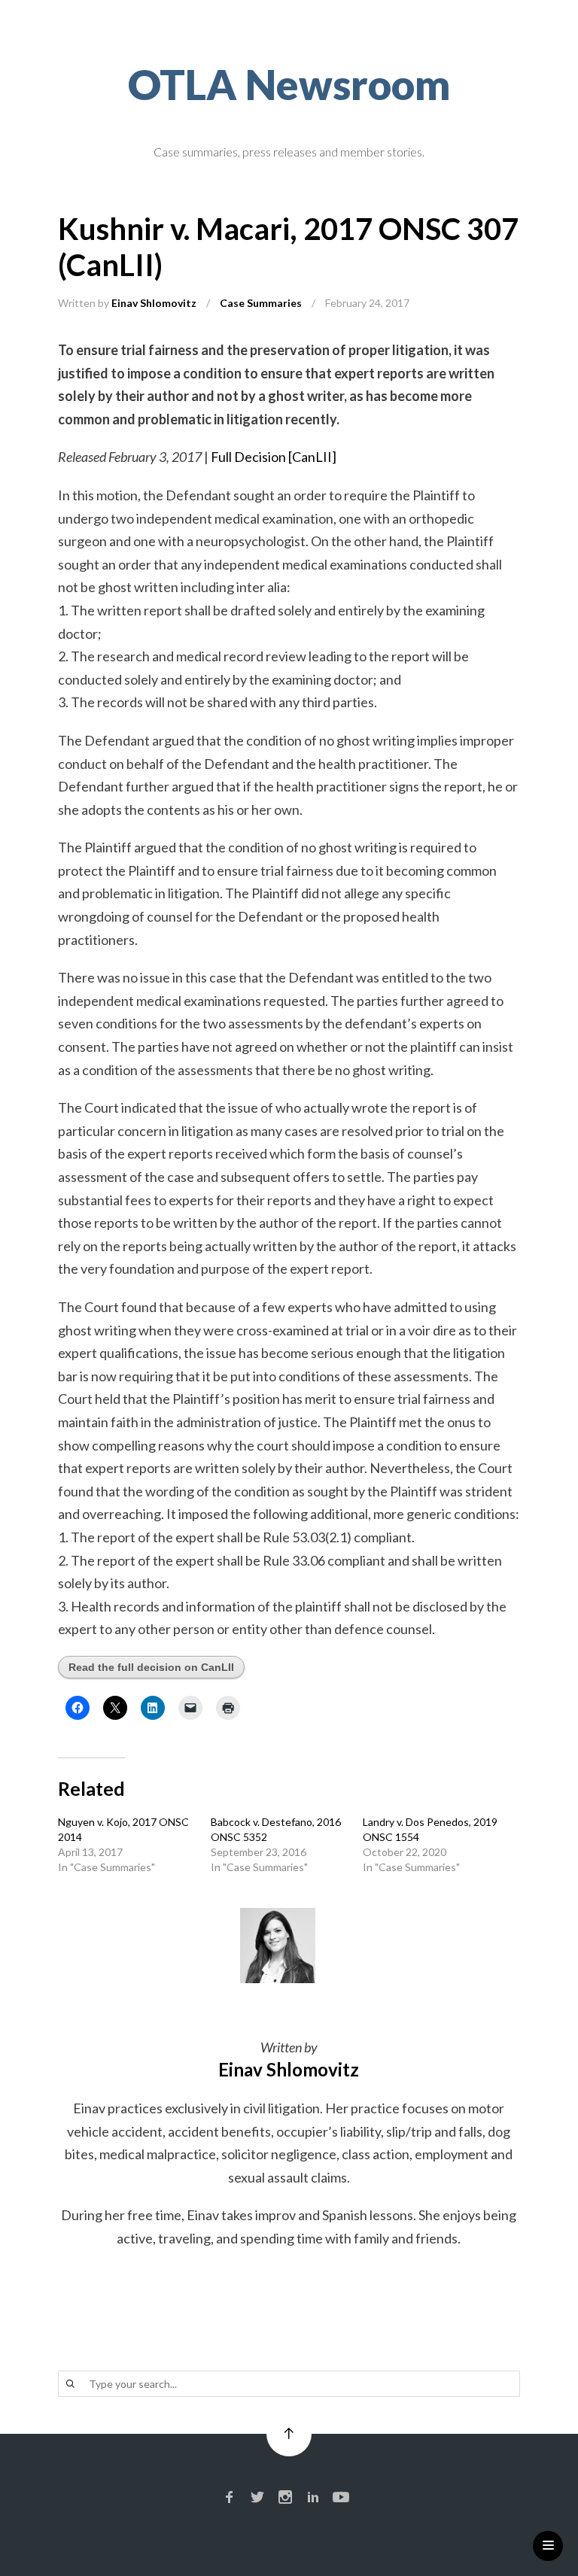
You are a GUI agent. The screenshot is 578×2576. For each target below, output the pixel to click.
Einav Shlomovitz (154, 303)
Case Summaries (261, 303)
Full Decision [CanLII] (274, 457)
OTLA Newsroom (289, 84)
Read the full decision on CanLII (151, 1667)
